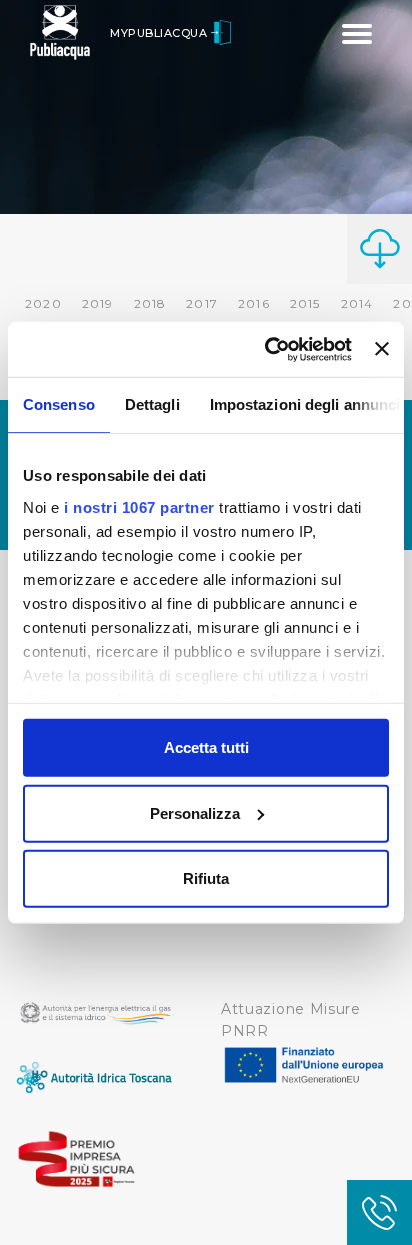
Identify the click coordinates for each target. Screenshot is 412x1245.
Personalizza (195, 812)
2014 (357, 303)
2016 (254, 303)
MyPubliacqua (160, 33)
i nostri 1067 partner (139, 506)
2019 (98, 303)
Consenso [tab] (59, 404)
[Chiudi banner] (382, 349)
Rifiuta (206, 878)
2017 (202, 303)
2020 (43, 303)
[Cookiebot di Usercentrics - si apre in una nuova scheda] (267, 349)
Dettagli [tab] (152, 404)
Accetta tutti (206, 747)
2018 (150, 303)
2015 (305, 303)
